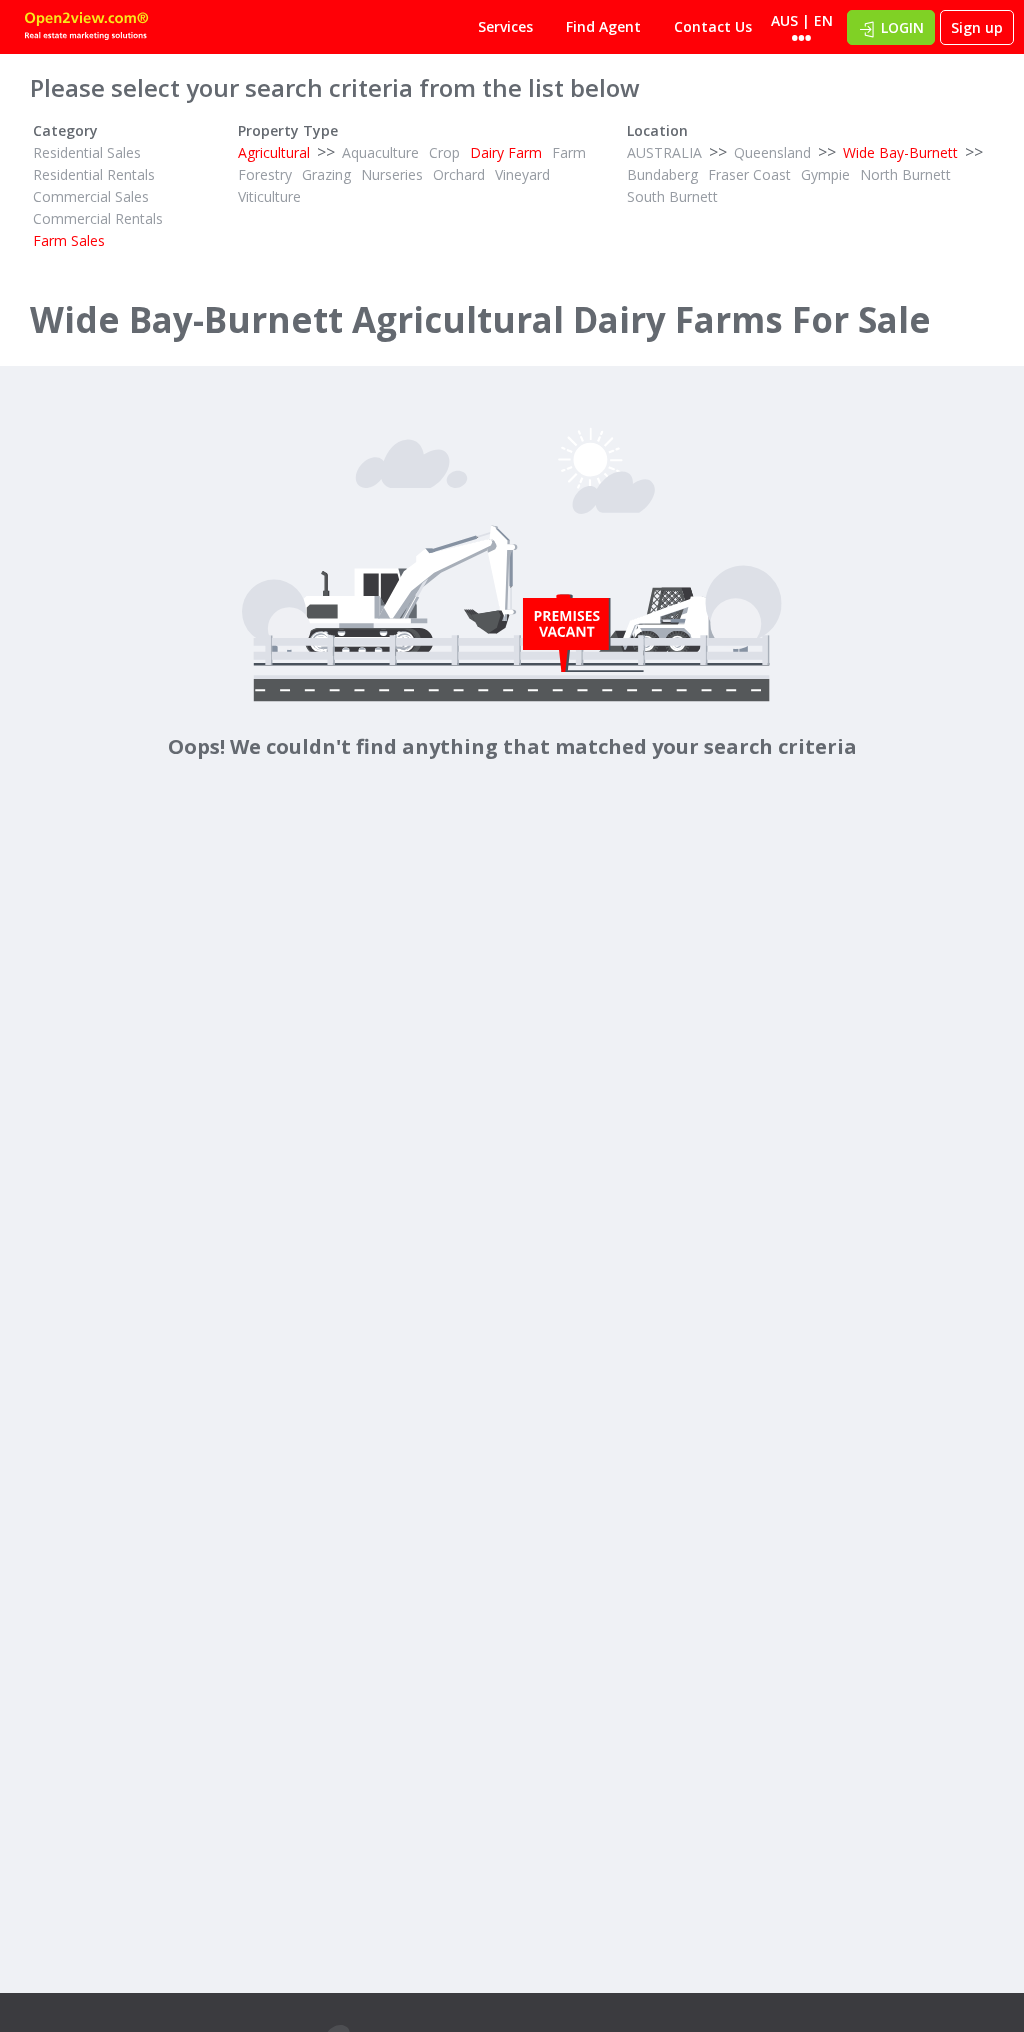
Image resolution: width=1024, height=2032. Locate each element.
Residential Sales (87, 152)
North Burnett (905, 174)
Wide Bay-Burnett (900, 152)
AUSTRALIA (664, 152)
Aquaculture (380, 152)
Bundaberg (662, 174)
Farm (569, 152)
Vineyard (522, 174)
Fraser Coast (749, 174)
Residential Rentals (94, 174)
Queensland (772, 152)
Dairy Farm (506, 152)
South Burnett (672, 196)
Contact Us (713, 26)
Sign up (977, 27)
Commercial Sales (91, 196)
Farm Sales (69, 240)
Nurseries (392, 174)
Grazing (326, 174)
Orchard (459, 174)
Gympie (825, 174)
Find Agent (603, 26)
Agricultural (274, 152)
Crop (444, 152)
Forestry (265, 174)
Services (505, 26)
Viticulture (269, 196)
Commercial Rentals (98, 218)
